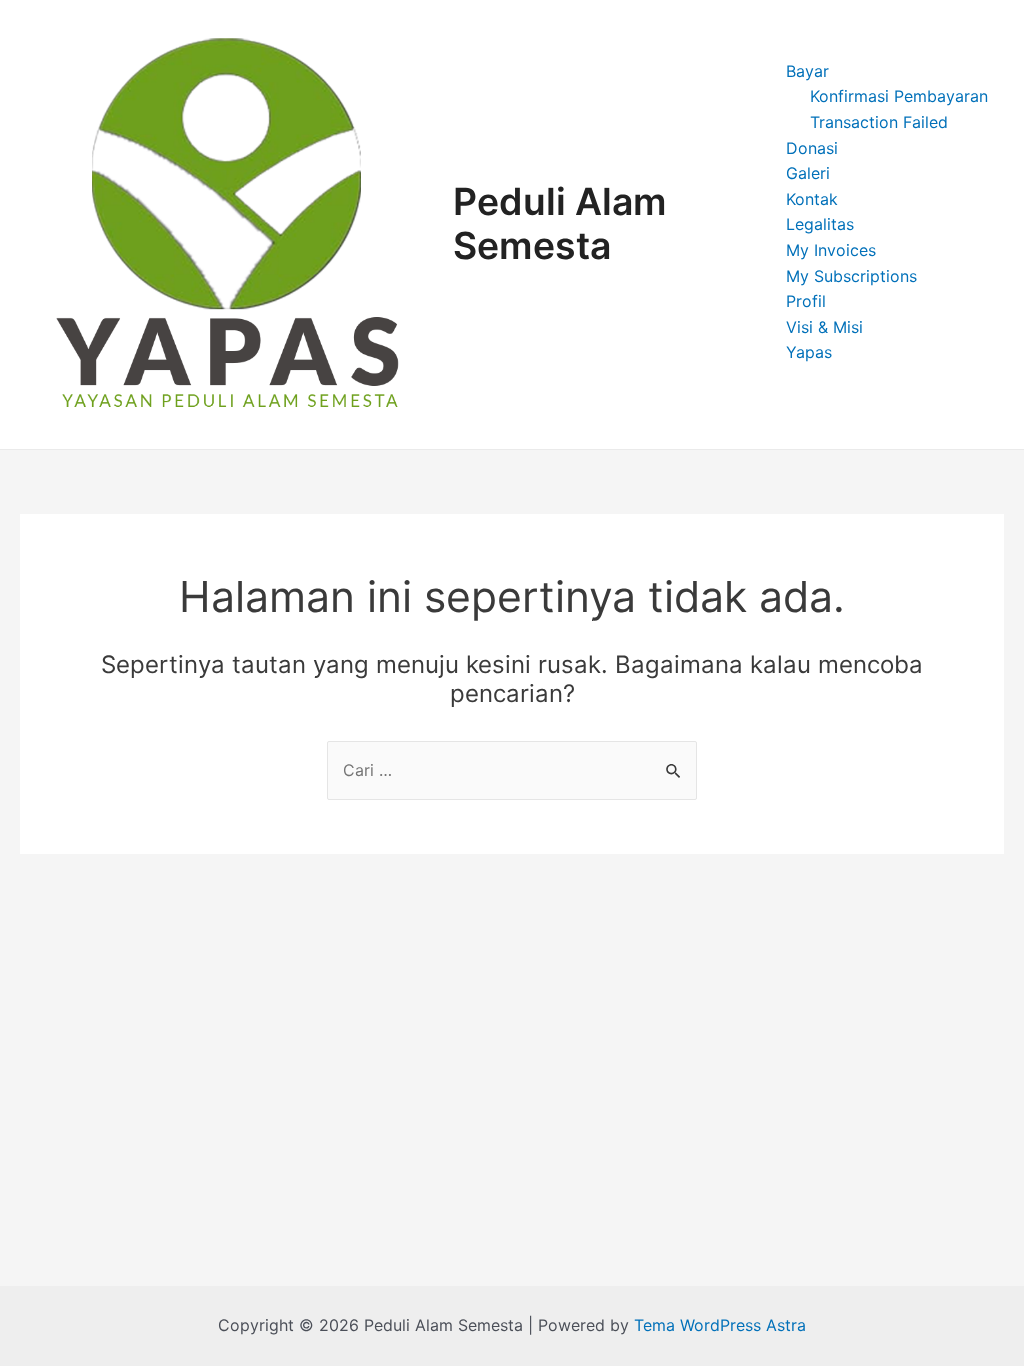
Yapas (809, 352)
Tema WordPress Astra (720, 1325)
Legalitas (820, 224)
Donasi (812, 148)
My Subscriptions (851, 276)
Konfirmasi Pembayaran (899, 96)
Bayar (807, 71)
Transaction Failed (879, 122)
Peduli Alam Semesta (560, 224)
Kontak (812, 199)
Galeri (808, 173)
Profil (806, 301)
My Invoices (831, 250)
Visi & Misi (824, 327)
